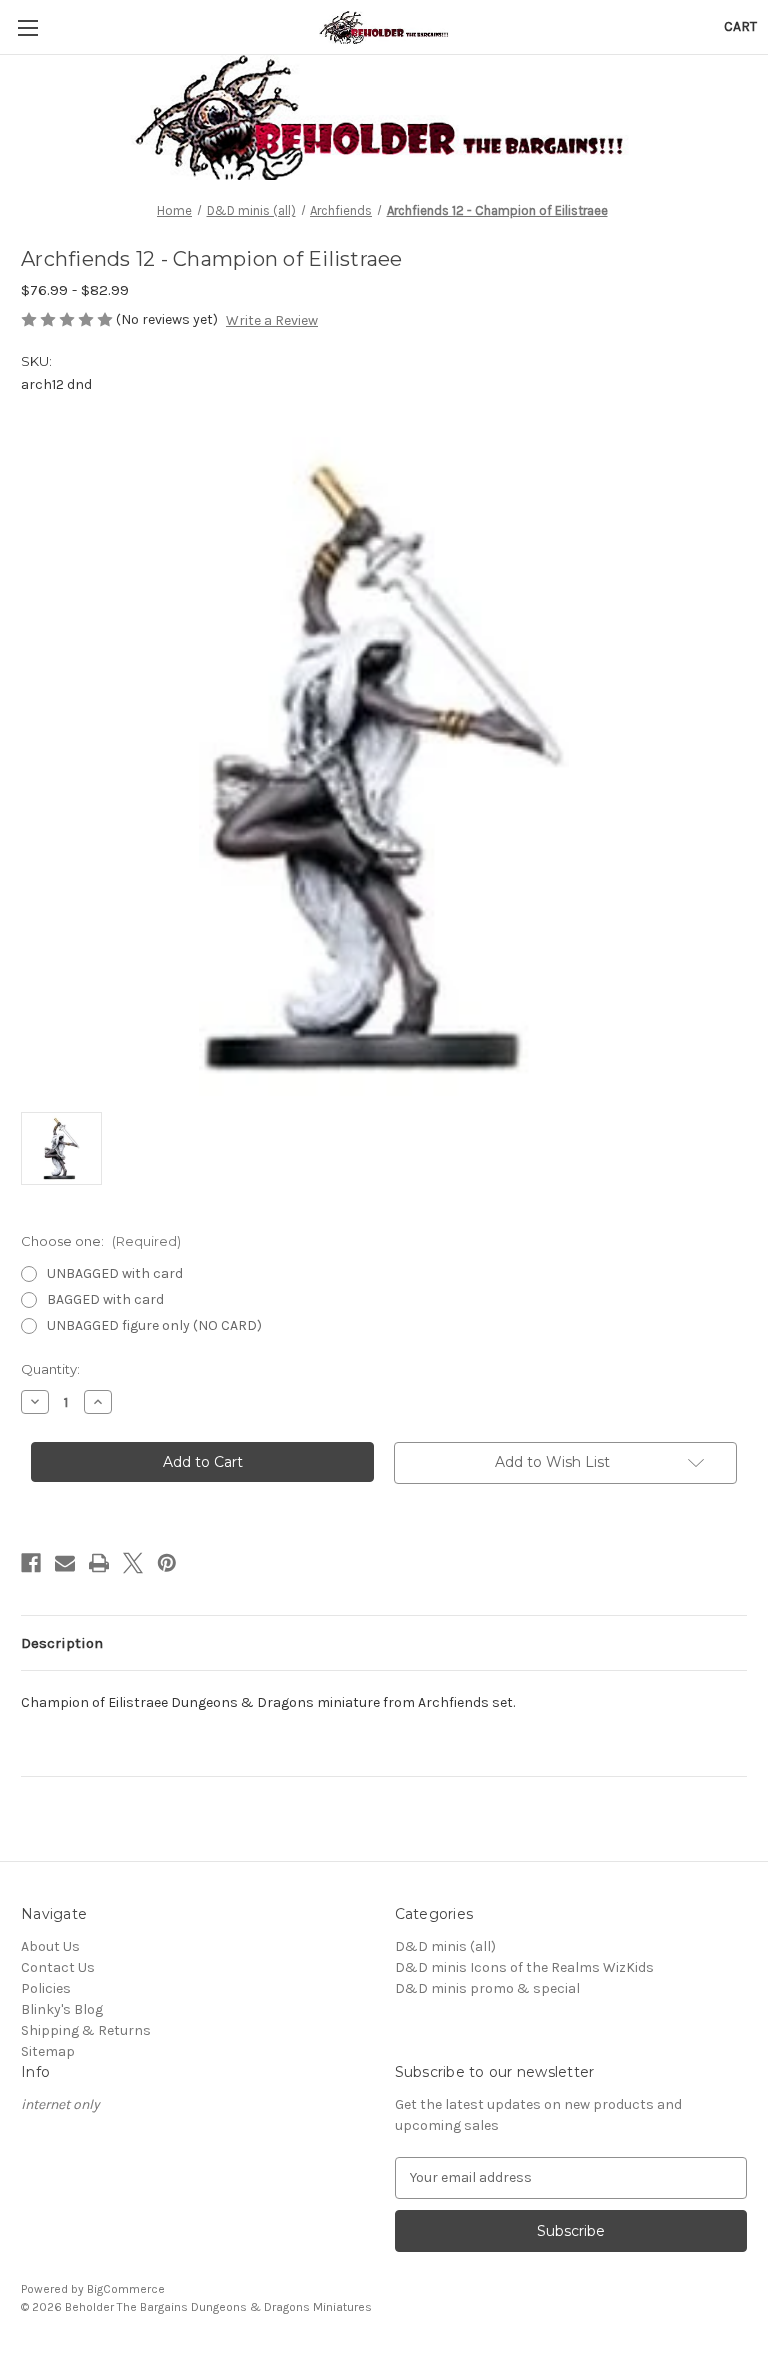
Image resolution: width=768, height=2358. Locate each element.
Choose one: (101, 1241)
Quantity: (50, 1369)
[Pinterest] (167, 1563)
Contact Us (58, 1967)
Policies (46, 1988)
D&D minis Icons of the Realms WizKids (524, 1967)
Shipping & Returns (86, 2030)
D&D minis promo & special (487, 1988)
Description (62, 1643)
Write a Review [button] (272, 320)
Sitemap (48, 2051)
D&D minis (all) (445, 1946)
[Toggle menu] (27, 27)
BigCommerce (126, 2289)
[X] (133, 1563)
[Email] (65, 1563)
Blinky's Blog (62, 2009)
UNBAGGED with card (115, 1273)
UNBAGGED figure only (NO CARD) (154, 1325)
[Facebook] (31, 1563)
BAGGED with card (105, 1299)
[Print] (99, 1563)
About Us (50, 1946)
